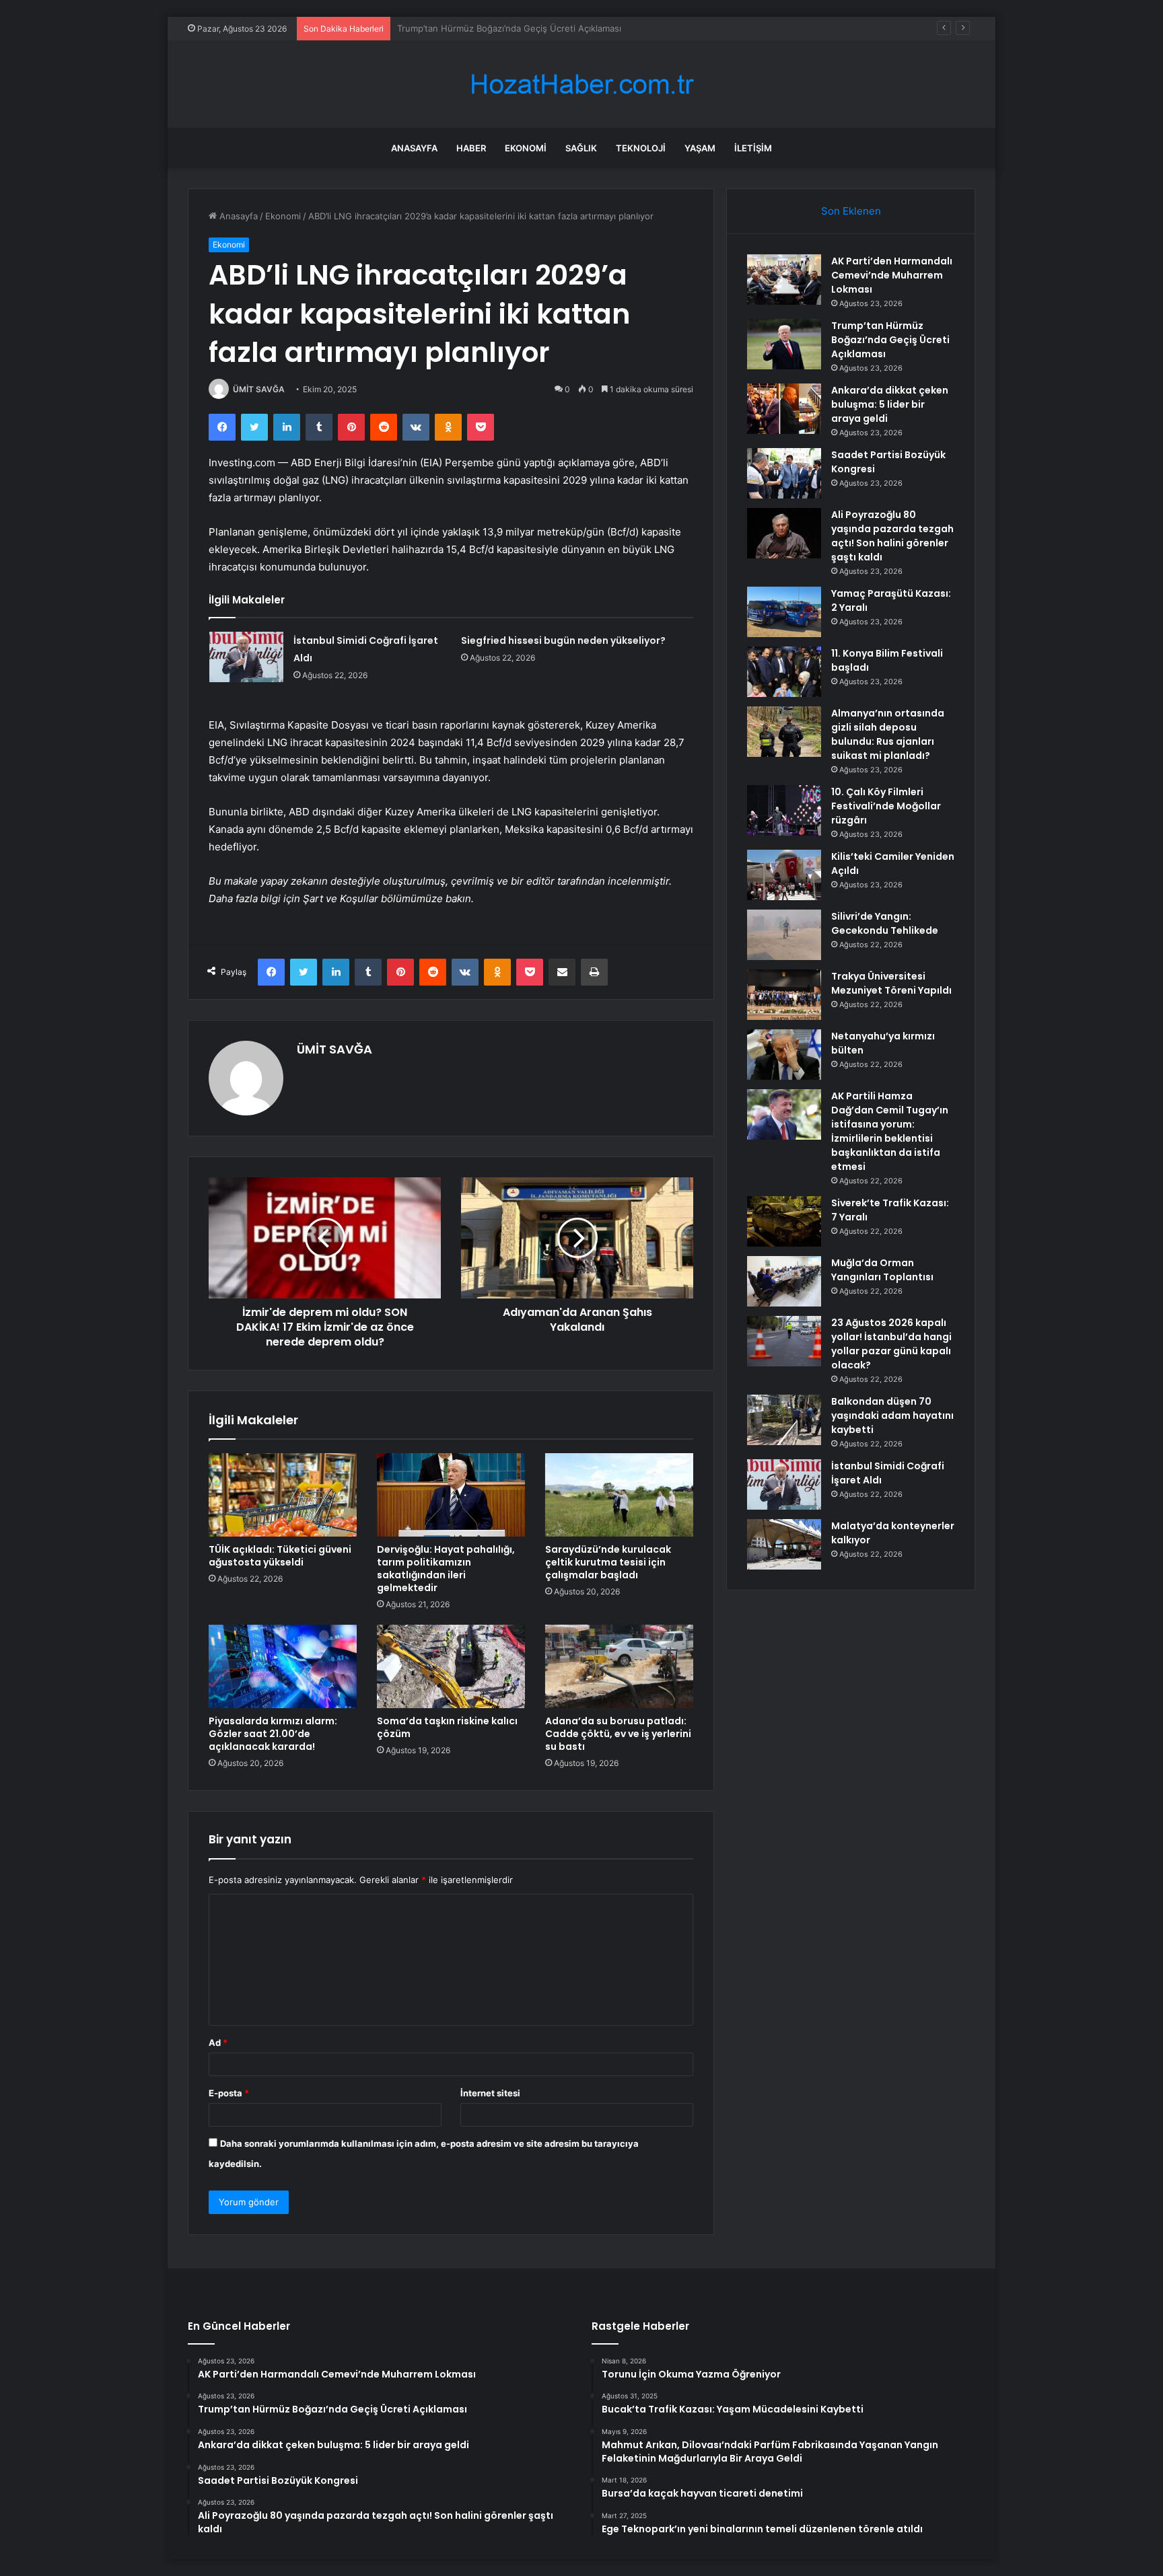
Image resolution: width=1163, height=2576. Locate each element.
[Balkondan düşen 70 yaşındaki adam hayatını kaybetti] (784, 1420)
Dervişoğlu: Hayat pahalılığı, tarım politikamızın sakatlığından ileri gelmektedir (446, 1569)
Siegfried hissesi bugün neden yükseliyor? (563, 640)
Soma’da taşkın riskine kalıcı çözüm (447, 1727)
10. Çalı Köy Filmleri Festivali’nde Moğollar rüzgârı (886, 806)
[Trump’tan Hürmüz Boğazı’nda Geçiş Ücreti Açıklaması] (784, 344)
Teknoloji (641, 148)
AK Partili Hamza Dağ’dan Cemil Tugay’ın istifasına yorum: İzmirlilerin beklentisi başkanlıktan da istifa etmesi (890, 1131)
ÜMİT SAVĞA (259, 389)
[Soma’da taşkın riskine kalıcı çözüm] (451, 1666)
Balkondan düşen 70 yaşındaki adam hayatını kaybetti (892, 1415)
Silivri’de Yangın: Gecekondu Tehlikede (885, 923)
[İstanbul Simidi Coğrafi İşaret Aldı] (246, 657)
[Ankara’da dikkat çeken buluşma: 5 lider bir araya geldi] (784, 409)
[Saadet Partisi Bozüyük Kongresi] (784, 473)
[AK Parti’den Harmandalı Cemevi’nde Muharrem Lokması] (784, 280)
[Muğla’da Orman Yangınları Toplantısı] (784, 1281)
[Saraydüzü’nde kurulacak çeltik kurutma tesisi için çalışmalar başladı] (619, 1495)
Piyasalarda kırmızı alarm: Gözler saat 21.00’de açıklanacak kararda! (273, 1734)
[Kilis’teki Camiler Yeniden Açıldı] (784, 875)
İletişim (753, 148)
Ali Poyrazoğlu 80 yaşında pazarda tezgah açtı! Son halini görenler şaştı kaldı (892, 536)
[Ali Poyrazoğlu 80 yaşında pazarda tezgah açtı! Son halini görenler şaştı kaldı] (784, 533)
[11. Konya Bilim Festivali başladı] (784, 672)
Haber (471, 148)
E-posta (229, 2093)
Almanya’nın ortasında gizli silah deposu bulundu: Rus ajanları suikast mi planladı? (888, 734)
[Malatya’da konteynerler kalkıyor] (784, 1544)
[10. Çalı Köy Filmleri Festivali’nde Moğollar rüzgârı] (784, 810)
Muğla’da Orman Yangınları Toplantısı (882, 1270)
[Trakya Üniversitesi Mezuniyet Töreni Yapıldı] (784, 995)
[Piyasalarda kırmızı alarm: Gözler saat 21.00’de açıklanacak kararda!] (283, 1666)
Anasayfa (414, 148)
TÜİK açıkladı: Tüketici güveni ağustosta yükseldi (280, 1556)
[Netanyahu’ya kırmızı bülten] (784, 1055)
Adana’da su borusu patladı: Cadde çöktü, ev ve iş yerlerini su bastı (618, 1734)
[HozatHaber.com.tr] (581, 84)
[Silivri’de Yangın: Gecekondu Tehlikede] (784, 935)
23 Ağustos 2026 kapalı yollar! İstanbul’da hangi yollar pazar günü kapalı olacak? (891, 1344)
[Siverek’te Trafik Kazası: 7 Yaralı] (784, 1221)
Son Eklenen (851, 211)
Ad (218, 2043)
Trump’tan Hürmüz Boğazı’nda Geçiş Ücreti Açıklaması (890, 340)
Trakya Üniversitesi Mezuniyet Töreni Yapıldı (891, 983)
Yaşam (700, 148)
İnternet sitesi (490, 2093)
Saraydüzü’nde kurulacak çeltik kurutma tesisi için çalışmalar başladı (608, 1562)
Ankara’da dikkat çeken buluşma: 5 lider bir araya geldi (510, 28)
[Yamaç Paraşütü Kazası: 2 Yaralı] (784, 612)
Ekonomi (526, 148)
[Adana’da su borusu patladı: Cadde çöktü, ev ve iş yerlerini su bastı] (619, 1666)
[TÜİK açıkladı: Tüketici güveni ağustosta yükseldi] (283, 1495)
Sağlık (581, 148)
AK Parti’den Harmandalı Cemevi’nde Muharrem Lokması (892, 275)
